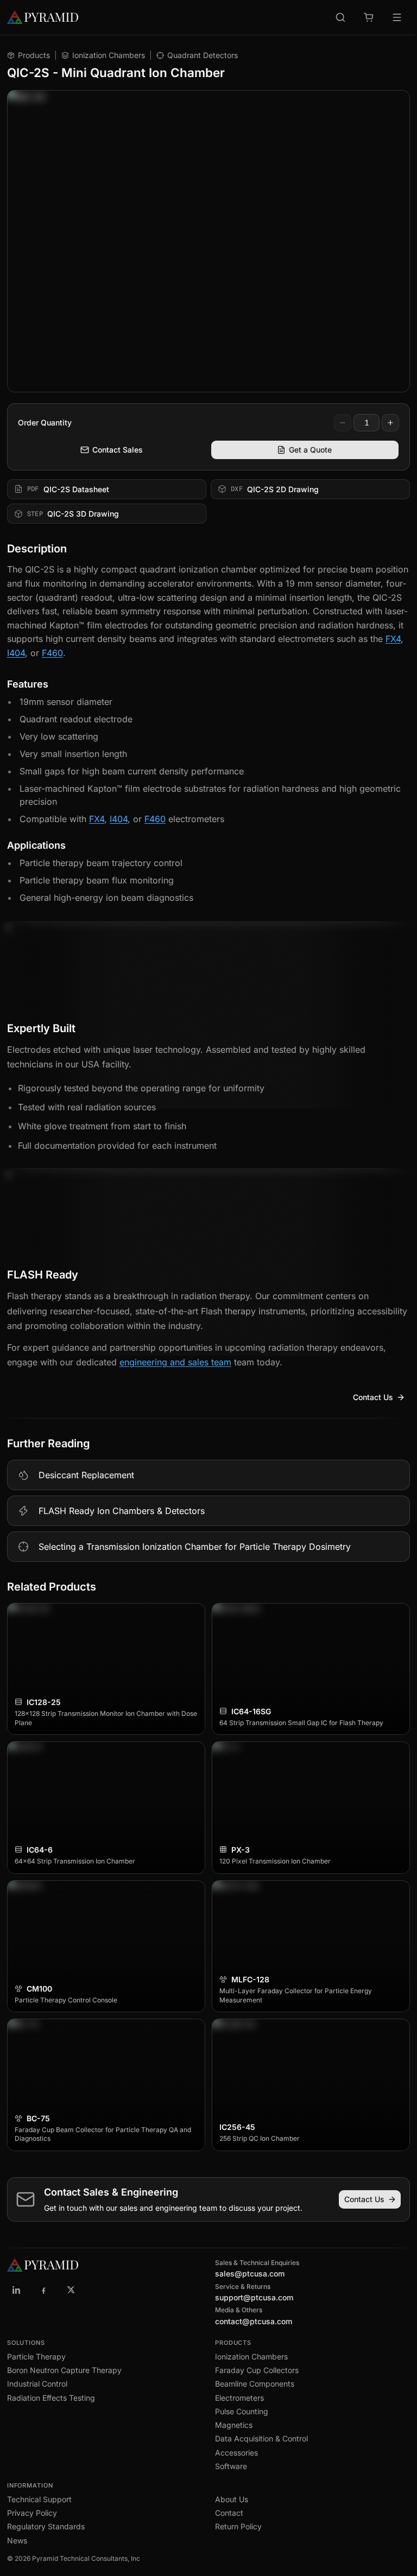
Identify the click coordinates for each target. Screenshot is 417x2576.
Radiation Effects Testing (51, 2398)
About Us (232, 2499)
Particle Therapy (36, 2356)
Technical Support (39, 2499)
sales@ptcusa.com (250, 2273)
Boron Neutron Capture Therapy (64, 2370)
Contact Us (373, 1397)
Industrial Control (37, 2384)
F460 (52, 653)
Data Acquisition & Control (261, 2438)
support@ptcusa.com (254, 2297)
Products (34, 55)
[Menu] (397, 17)
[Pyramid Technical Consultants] (17, 2290)
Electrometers (239, 2398)
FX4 (393, 639)
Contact (229, 2513)
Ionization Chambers (109, 55)
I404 (16, 653)
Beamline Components (255, 2384)
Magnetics (234, 2425)
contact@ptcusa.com (254, 2321)
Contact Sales (118, 450)
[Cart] (369, 17)
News (17, 2540)
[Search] (340, 17)
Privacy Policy (32, 2513)
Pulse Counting (242, 2411)
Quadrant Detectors (203, 55)
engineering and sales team (175, 1362)
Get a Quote (310, 450)
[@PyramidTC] (71, 2290)
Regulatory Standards (46, 2526)
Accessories (236, 2453)
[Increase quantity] (390, 423)
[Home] (58, 17)
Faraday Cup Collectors (257, 2370)
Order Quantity (45, 422)
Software (231, 2466)
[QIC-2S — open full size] (208, 241)
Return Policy (238, 2526)
